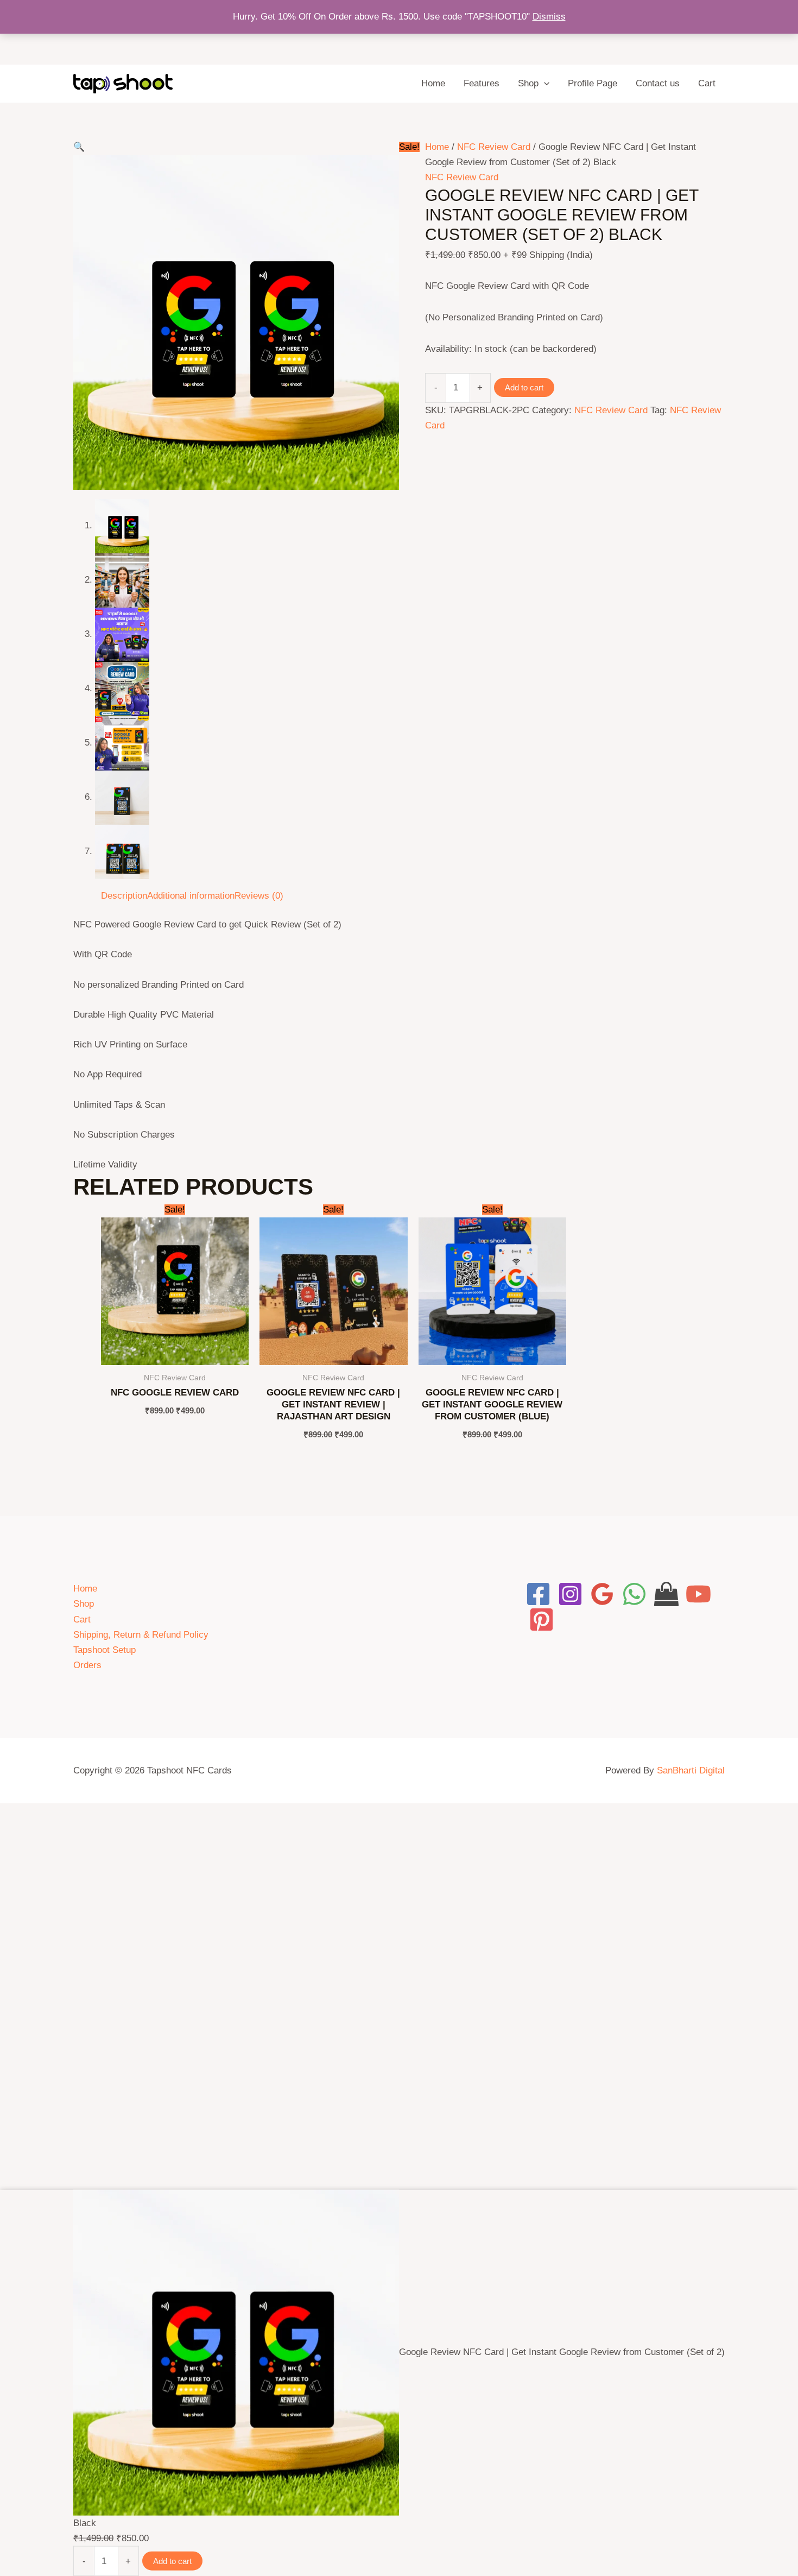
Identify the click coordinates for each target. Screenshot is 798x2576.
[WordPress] (666, 1594)
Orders (87, 1665)
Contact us (658, 83)
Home (433, 83)
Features (482, 83)
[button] (544, 84)
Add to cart (524, 387)
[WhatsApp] (634, 1594)
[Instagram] (570, 1594)
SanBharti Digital (691, 1770)
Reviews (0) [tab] (259, 896)
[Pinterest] (541, 1620)
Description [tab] (124, 896)
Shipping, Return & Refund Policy (141, 1635)
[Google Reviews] (602, 1594)
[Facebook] (538, 1594)
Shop (528, 83)
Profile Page (593, 83)
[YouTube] (698, 1594)
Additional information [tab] (191, 896)
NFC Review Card (494, 147)
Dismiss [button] (549, 17)
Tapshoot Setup (104, 1650)
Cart (707, 83)
